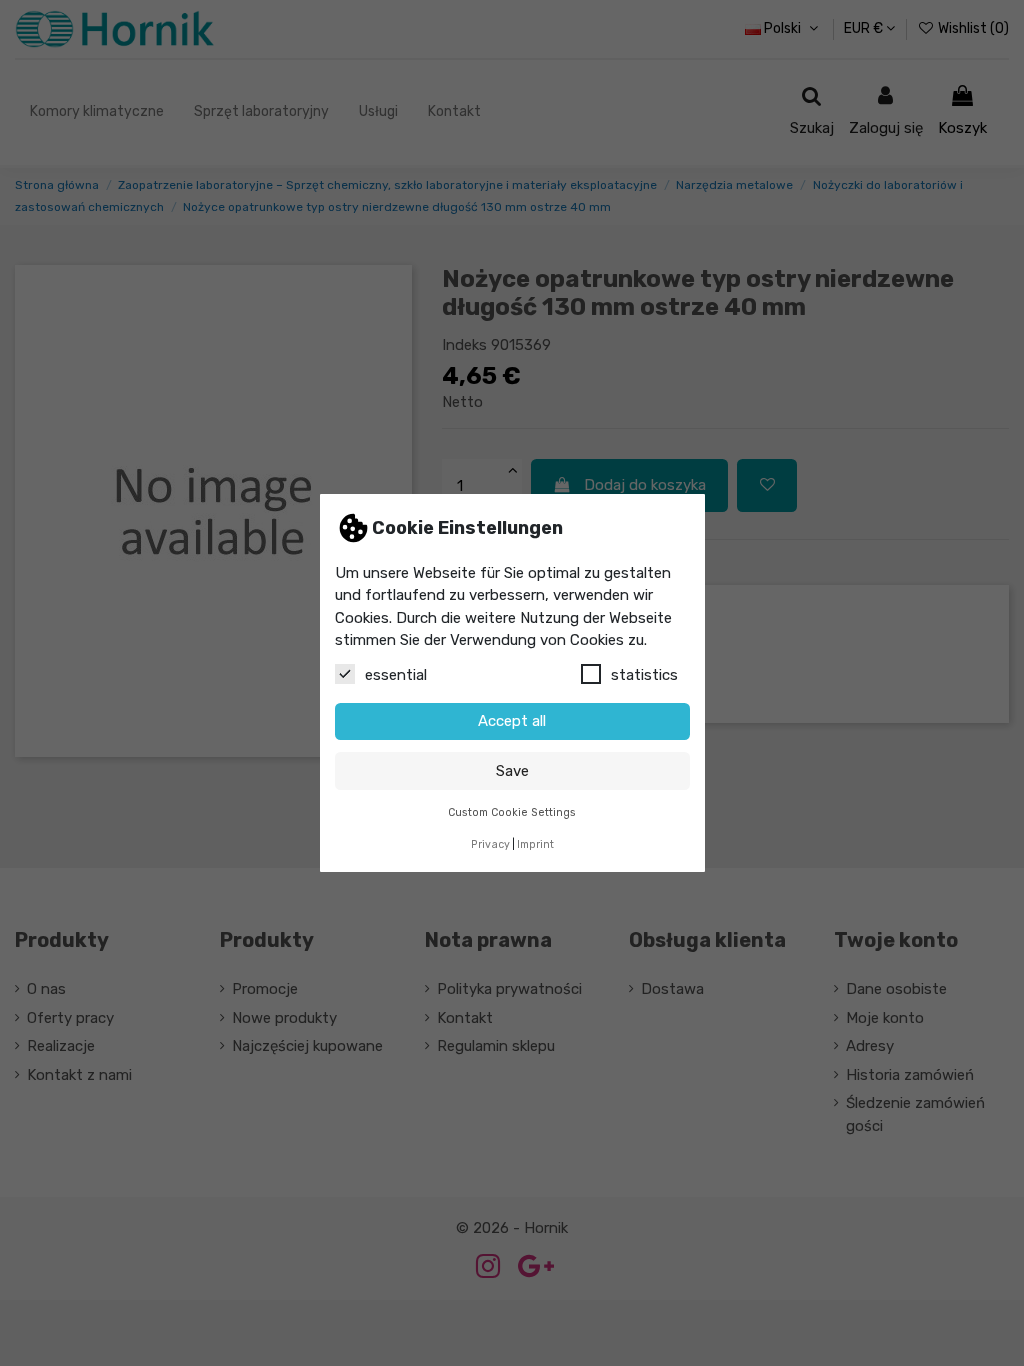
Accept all (512, 721)
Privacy (490, 844)
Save (512, 771)
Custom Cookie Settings (512, 812)
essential (396, 675)
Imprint (535, 844)
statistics (644, 675)
